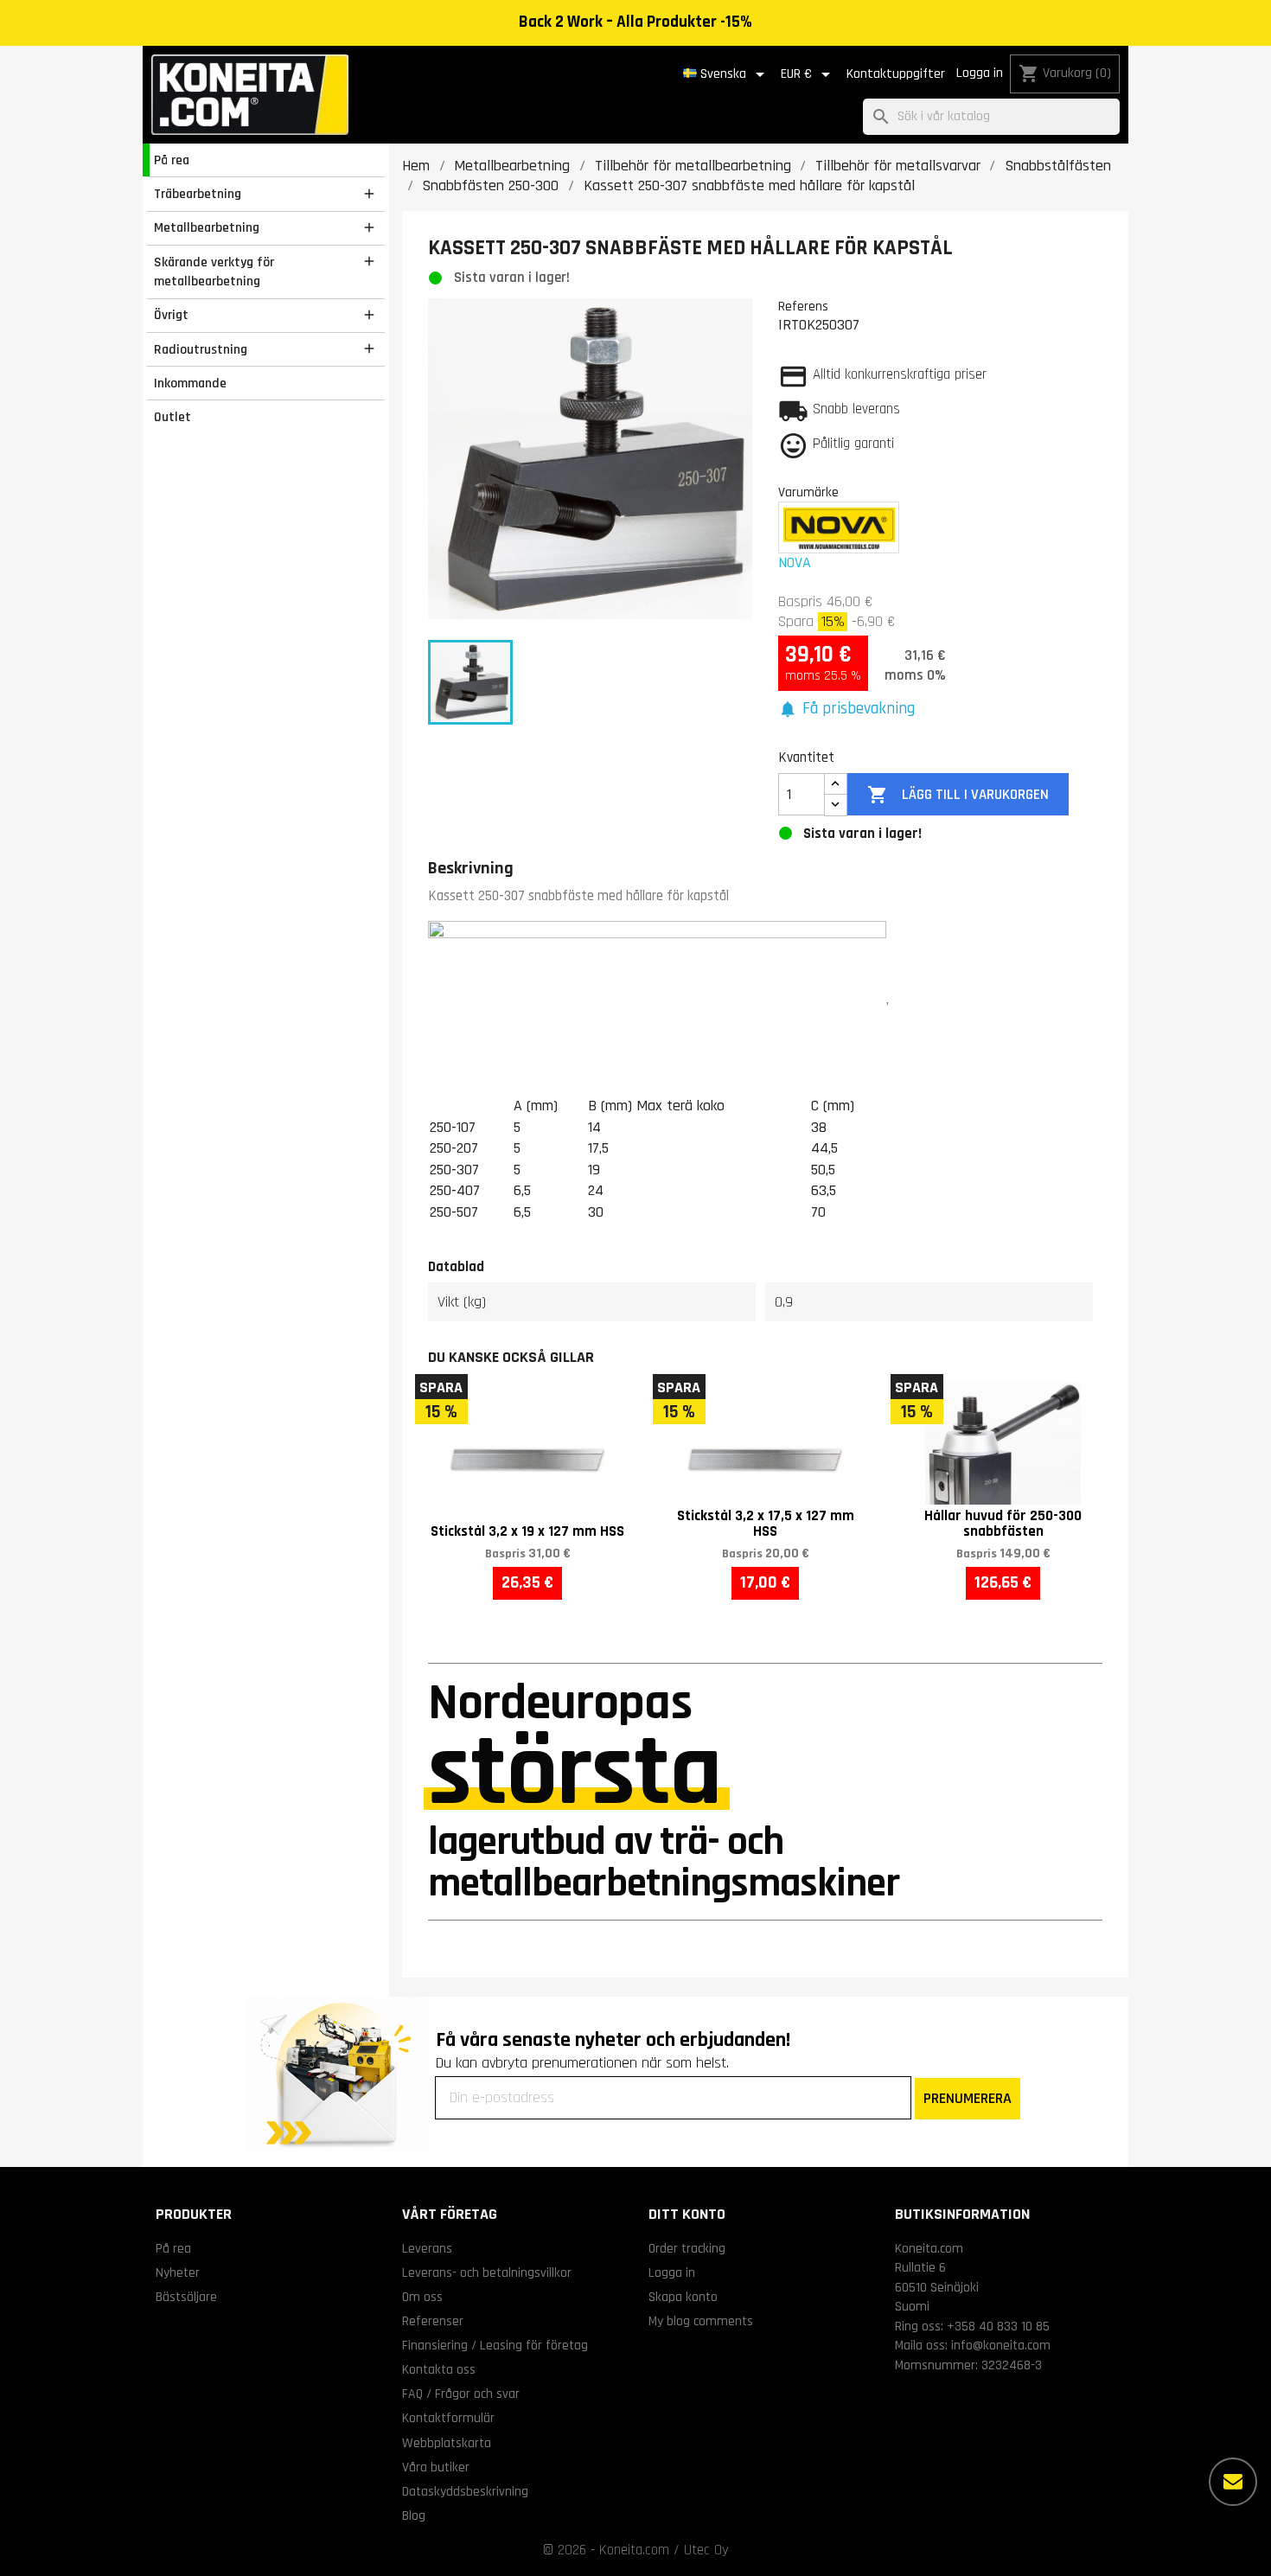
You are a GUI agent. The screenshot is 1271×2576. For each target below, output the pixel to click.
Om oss (422, 2297)
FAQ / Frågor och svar (461, 2394)
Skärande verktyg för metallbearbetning (214, 272)
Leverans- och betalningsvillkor (487, 2272)
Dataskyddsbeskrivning (465, 2491)
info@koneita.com (1001, 2345)
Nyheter (178, 2272)
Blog (414, 2515)
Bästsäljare (186, 2297)
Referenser (433, 2321)
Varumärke (808, 492)
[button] (846, 710)
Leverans (427, 2248)
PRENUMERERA (968, 2098)
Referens (803, 306)
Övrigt (171, 315)
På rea (172, 160)
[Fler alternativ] (1233, 2482)
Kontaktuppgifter (896, 74)
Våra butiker (436, 2467)
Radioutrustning (201, 349)
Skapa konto (683, 2297)
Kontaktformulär (448, 2418)
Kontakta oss (439, 2369)
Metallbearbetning (207, 227)
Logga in (980, 73)
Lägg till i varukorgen (958, 795)
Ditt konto (687, 2214)
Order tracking (687, 2248)
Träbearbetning (198, 194)
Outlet (172, 417)
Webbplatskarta (447, 2443)
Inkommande (190, 383)
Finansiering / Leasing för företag (495, 2345)
